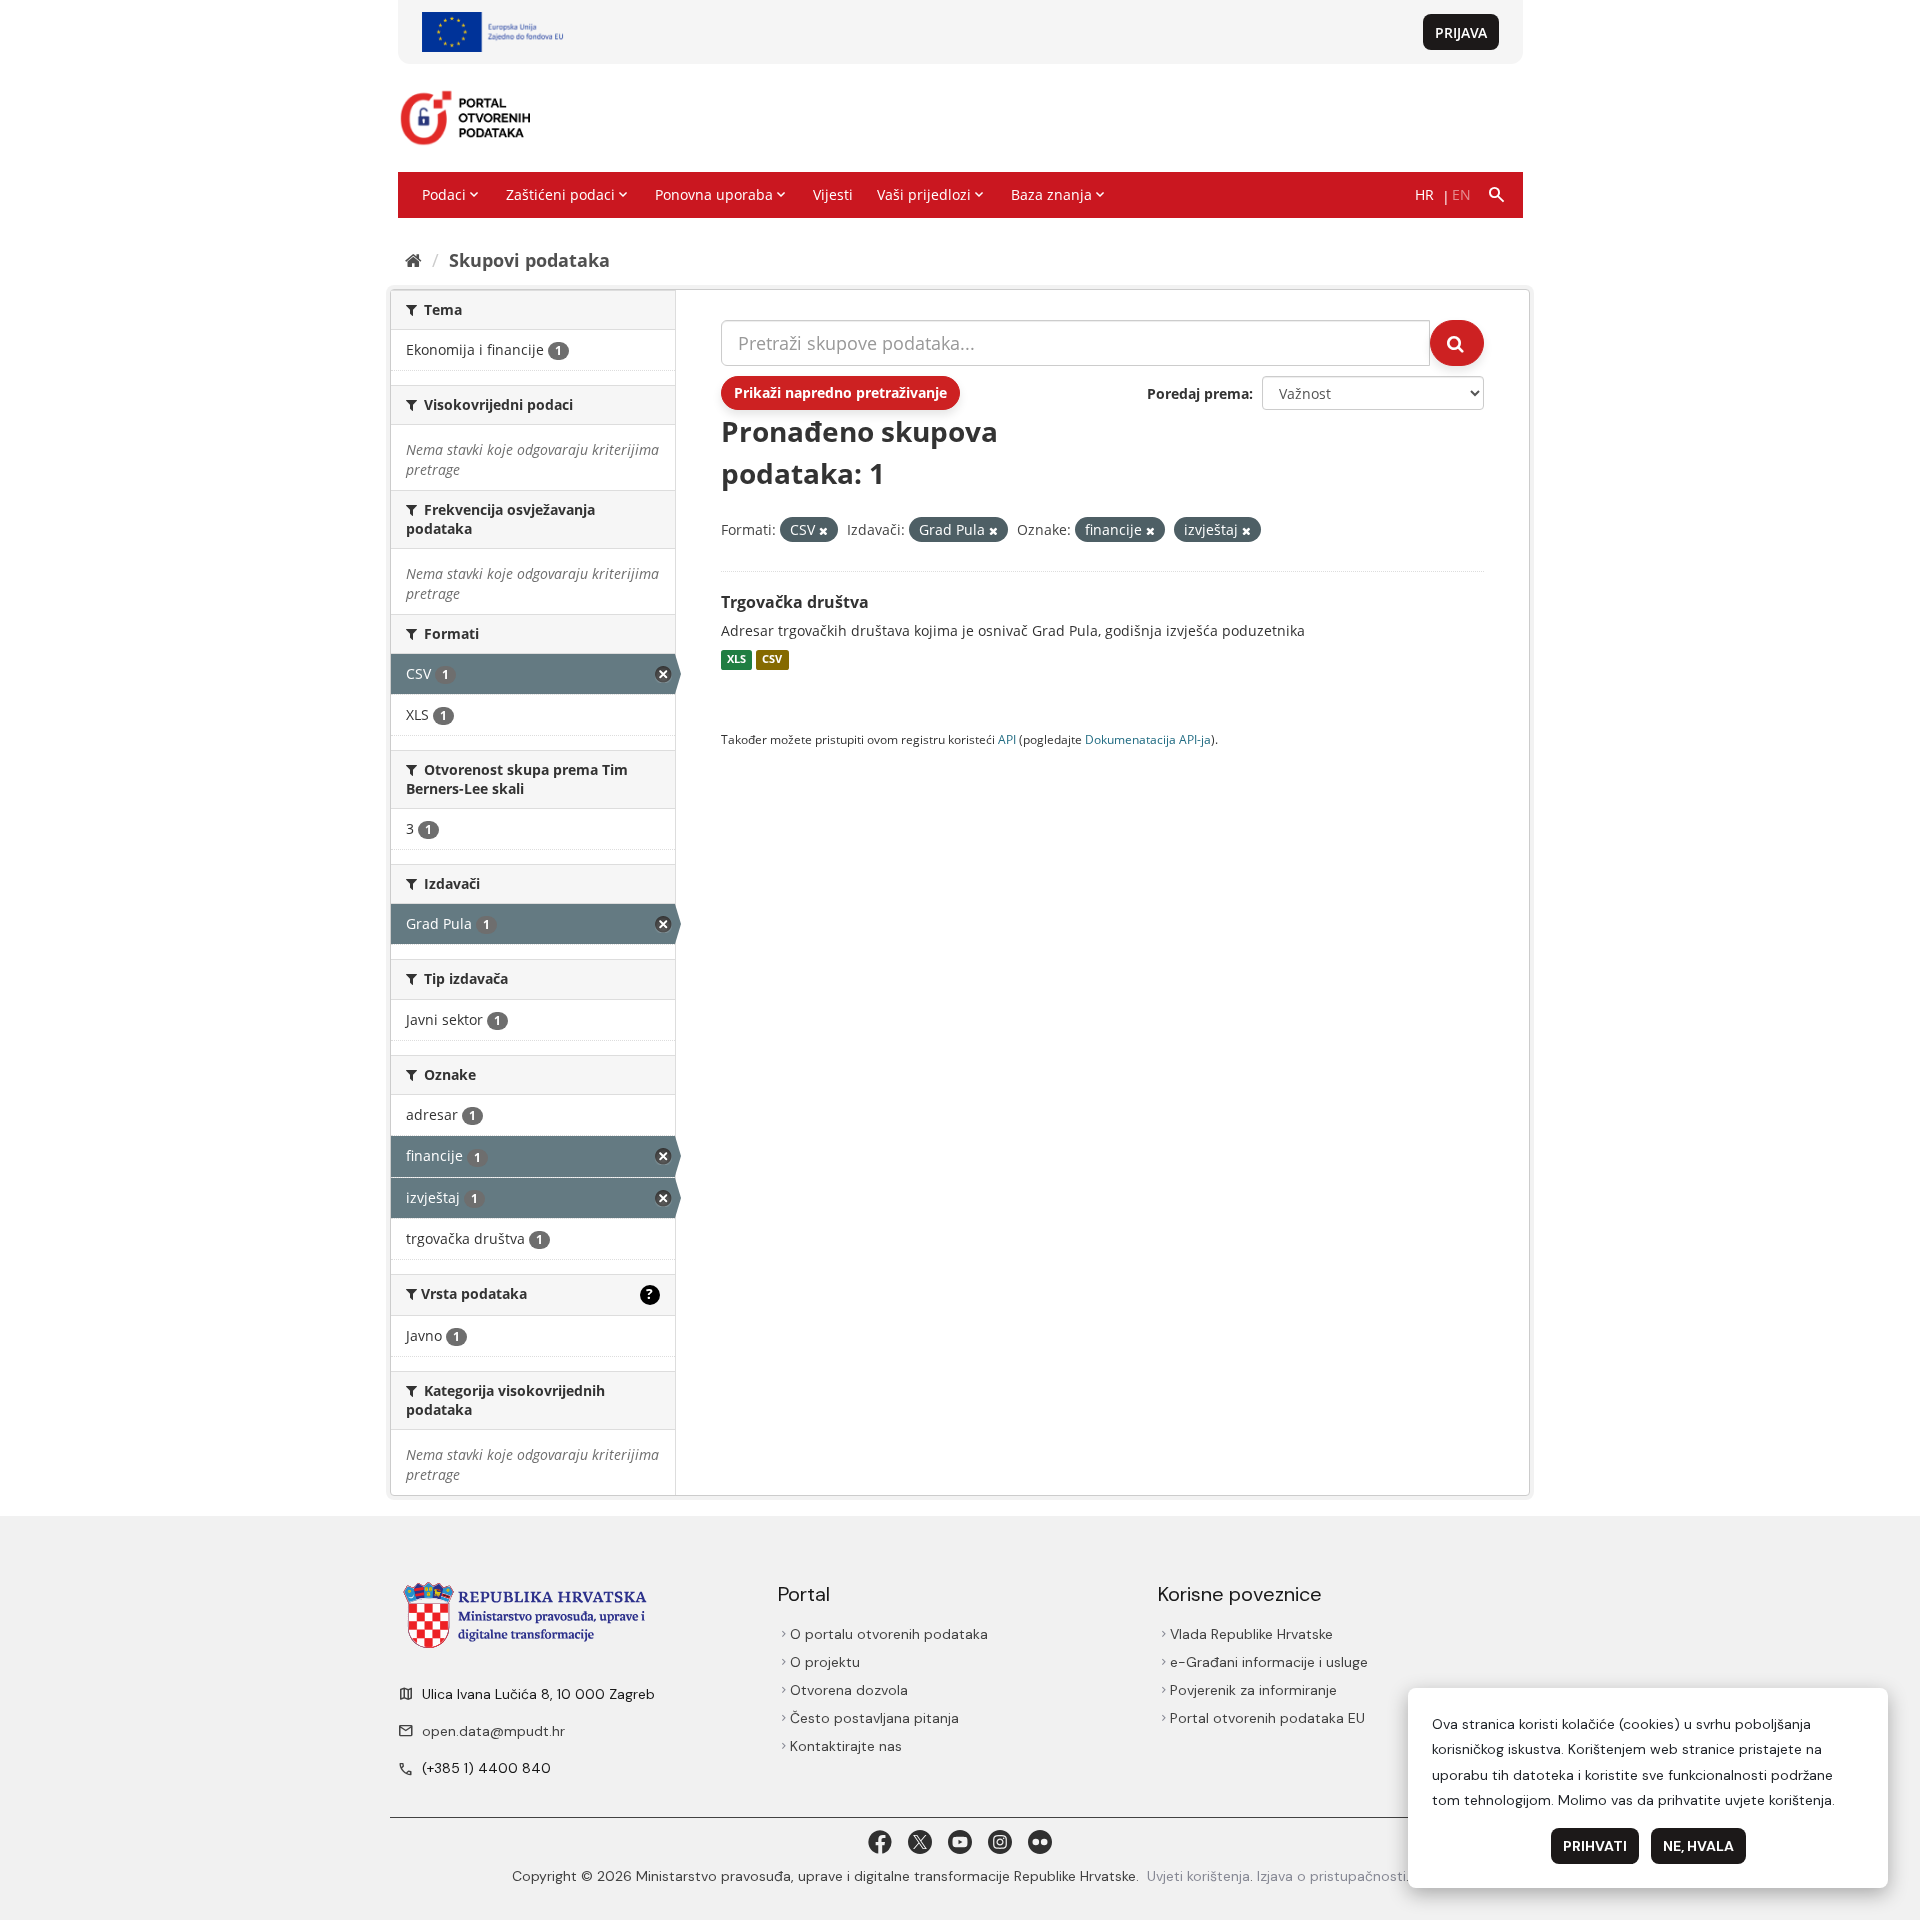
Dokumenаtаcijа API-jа (1148, 739)
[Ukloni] (823, 530)
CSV (772, 660)
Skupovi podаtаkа (529, 260)
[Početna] (413, 260)
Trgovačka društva (795, 602)
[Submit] (1457, 343)
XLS (736, 660)
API (1007, 739)
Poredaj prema (1198, 393)
